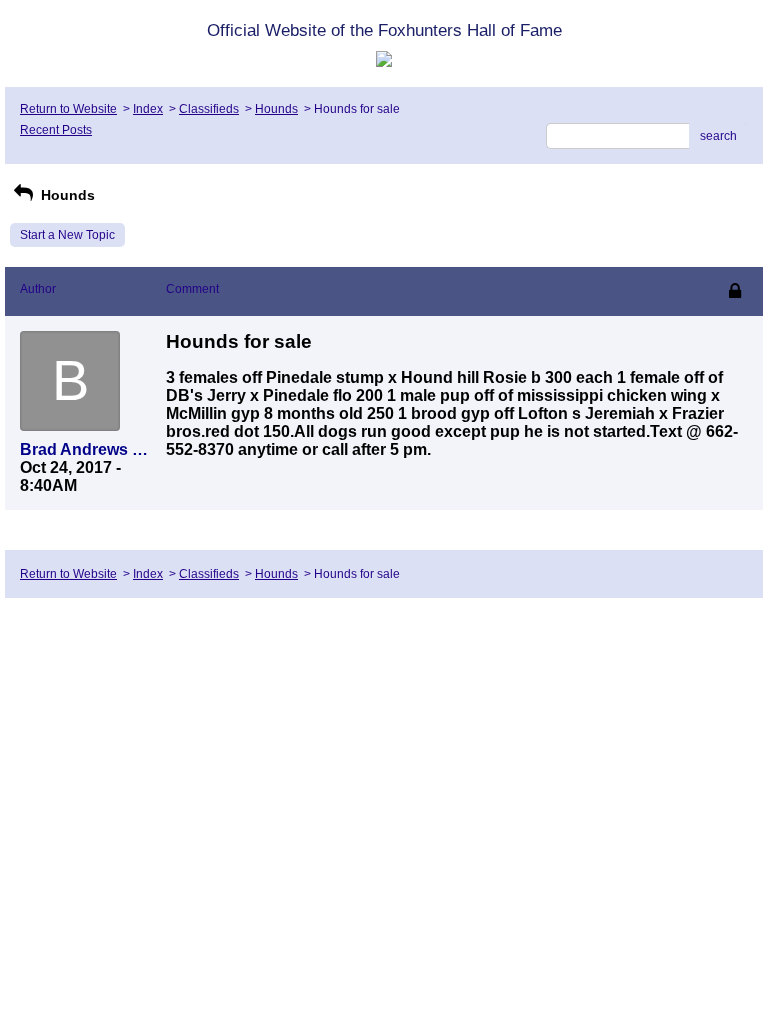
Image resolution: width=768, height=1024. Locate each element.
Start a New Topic (67, 235)
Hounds (276, 109)
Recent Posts (56, 130)
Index (148, 109)
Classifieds (209, 109)
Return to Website (68, 109)
